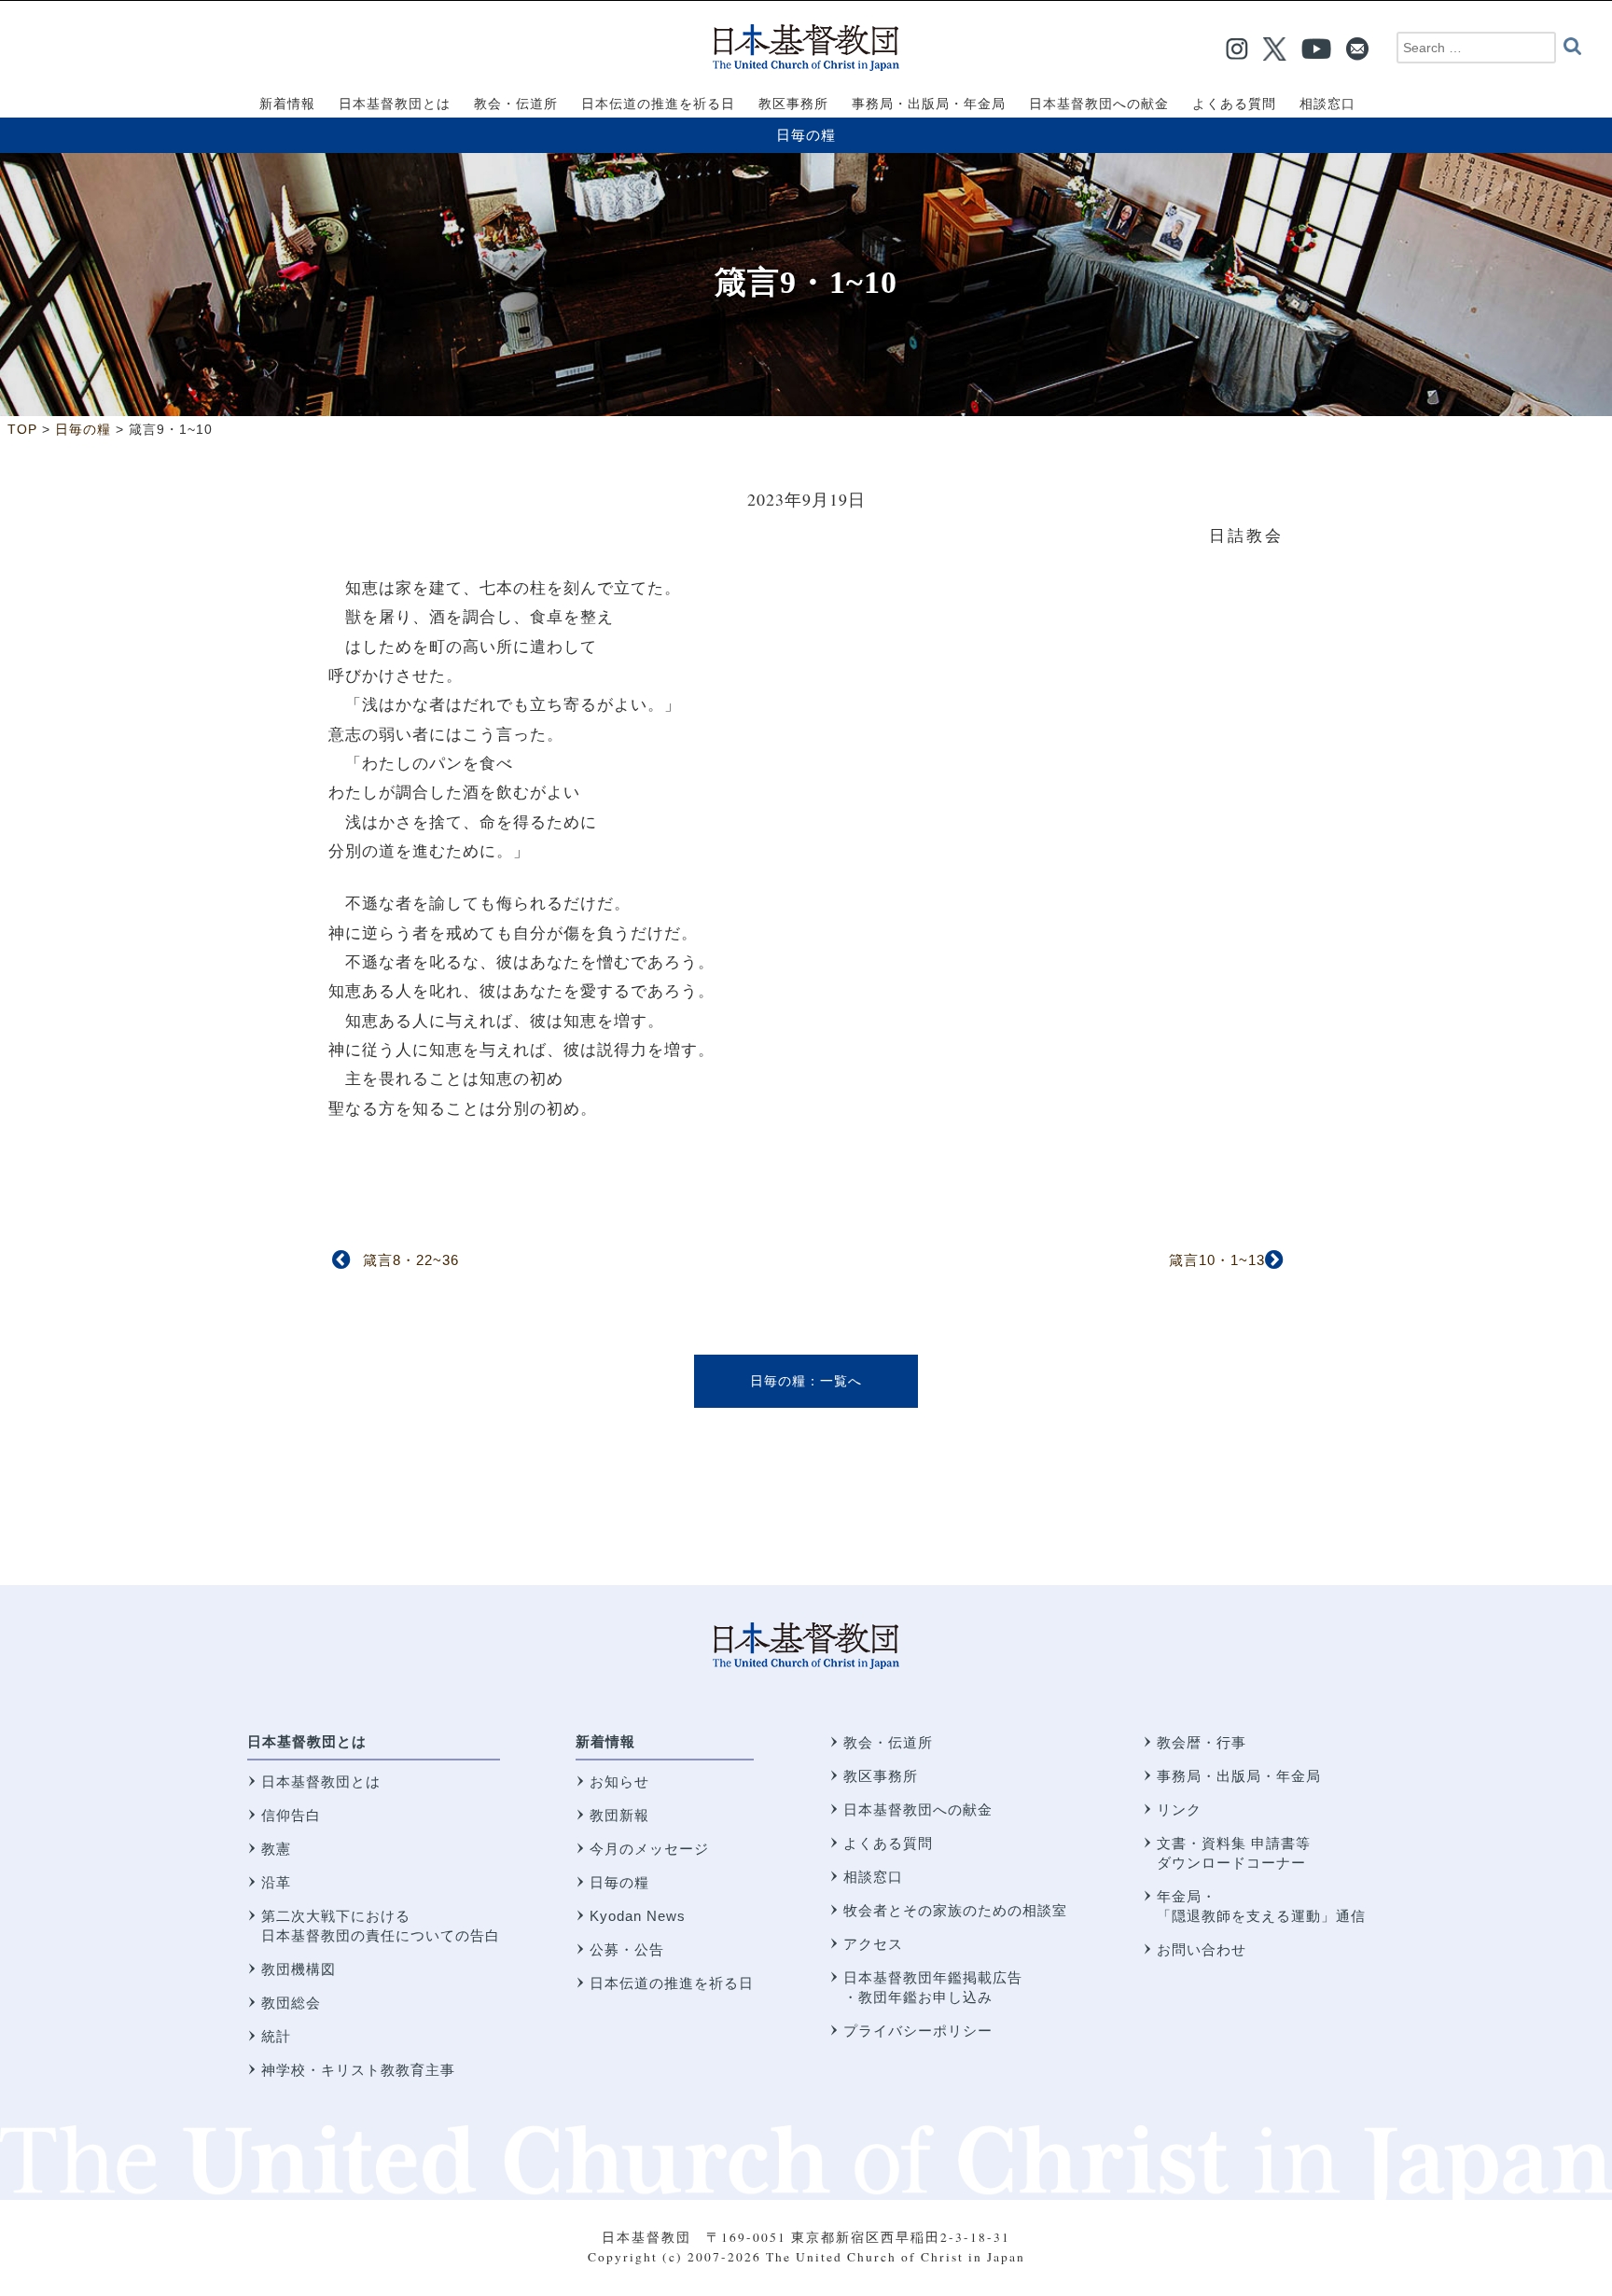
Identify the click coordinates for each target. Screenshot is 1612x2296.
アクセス (873, 1944)
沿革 (276, 1882)
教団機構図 (299, 1969)
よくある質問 (888, 1843)
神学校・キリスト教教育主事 (358, 2070)
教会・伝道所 (888, 1742)
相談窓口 (873, 1877)
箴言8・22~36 (411, 1260)
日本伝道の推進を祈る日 (672, 1983)
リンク (1179, 1809)
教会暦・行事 (1202, 1742)
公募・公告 (627, 1949)
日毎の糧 (806, 135)
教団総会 (291, 2003)
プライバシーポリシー (918, 2031)
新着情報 (605, 1741)
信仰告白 (291, 1815)
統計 (276, 2036)
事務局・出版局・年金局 (1239, 1776)
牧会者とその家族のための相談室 (955, 1910)
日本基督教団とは (307, 1741)
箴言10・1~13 (1217, 1260)
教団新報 (619, 1815)
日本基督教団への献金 (918, 1809)
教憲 (276, 1849)
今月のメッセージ (649, 1849)
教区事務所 (881, 1776)
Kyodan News (638, 1916)
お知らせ (619, 1781)
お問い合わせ (1202, 1949)
